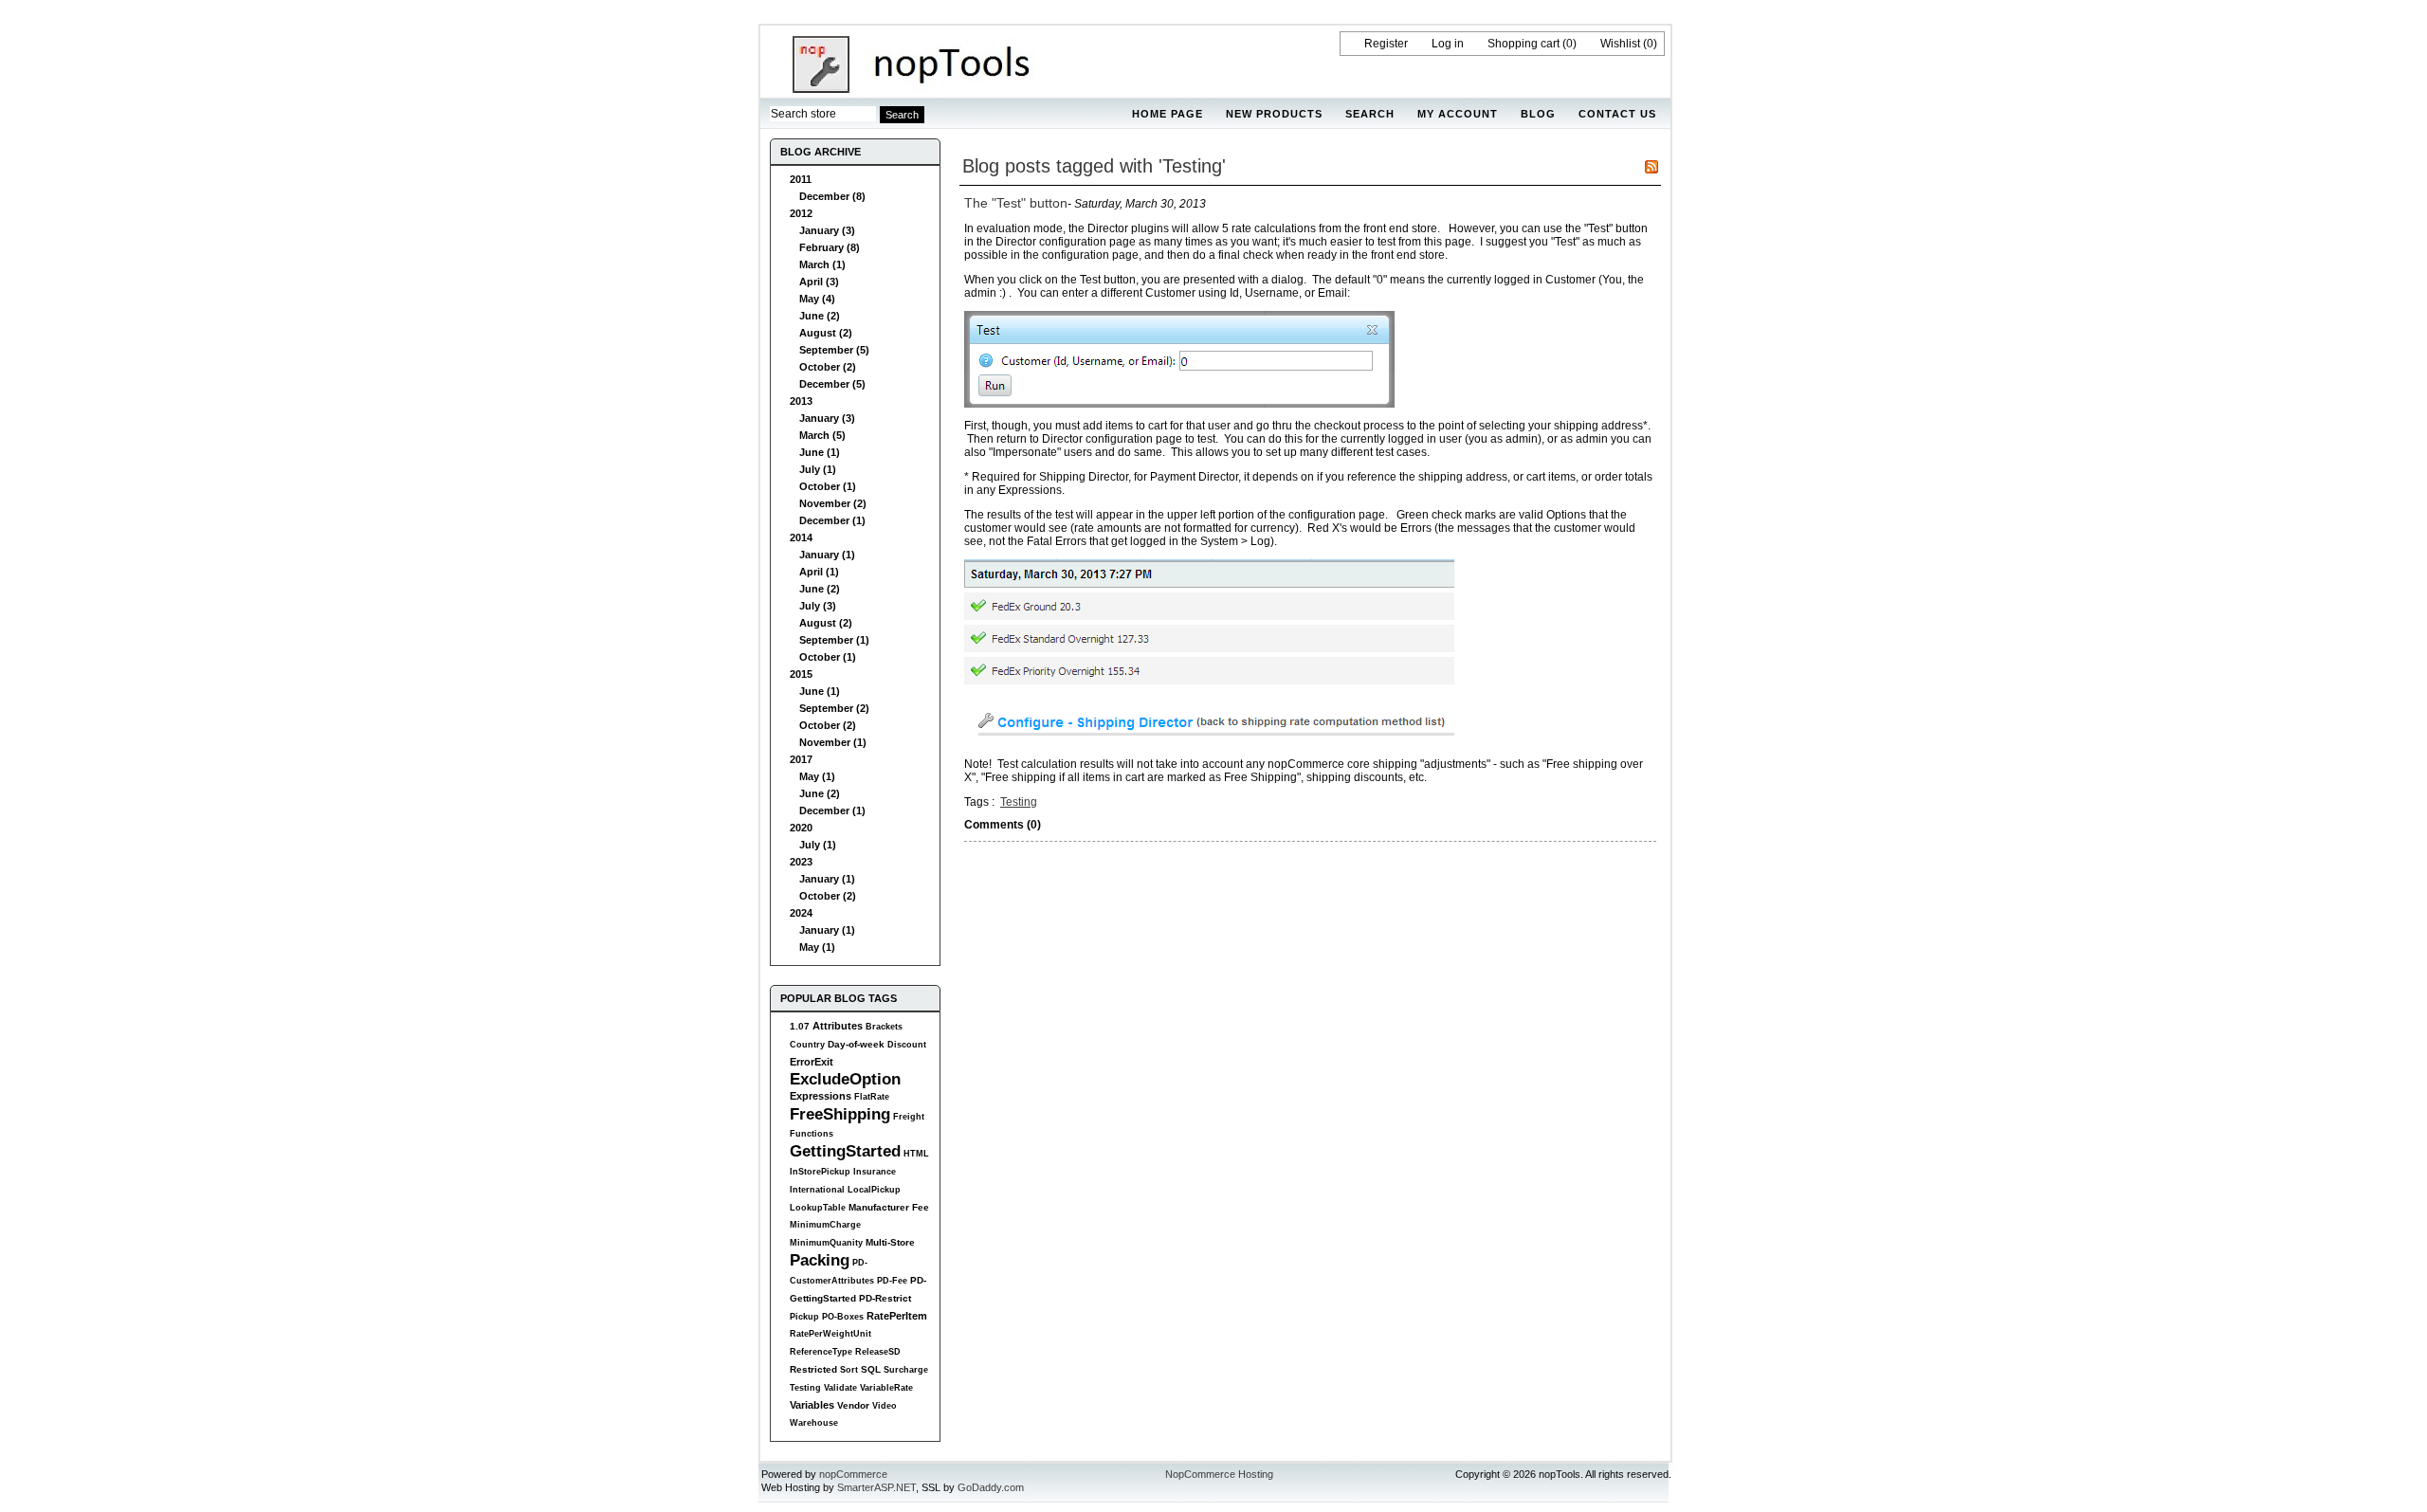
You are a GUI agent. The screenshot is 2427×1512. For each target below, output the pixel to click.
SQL (871, 1369)
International (817, 1190)
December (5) (832, 384)
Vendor (853, 1405)
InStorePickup (820, 1172)
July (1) (818, 469)
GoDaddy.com (991, 1487)
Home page (1168, 114)
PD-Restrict (885, 1298)
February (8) (830, 247)
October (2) (828, 367)
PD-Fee (892, 1281)
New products (1274, 114)
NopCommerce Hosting (1219, 1474)
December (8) (832, 196)
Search (1370, 114)
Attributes (838, 1026)
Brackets (884, 1027)
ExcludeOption (845, 1079)
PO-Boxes (843, 1317)
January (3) (827, 230)
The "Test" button (1016, 203)
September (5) (834, 350)
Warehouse (814, 1423)
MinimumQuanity (826, 1243)
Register (1386, 44)
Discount (907, 1045)
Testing (805, 1388)
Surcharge (906, 1370)
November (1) (833, 742)
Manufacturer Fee (889, 1207)
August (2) (826, 333)
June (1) (820, 452)
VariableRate (886, 1388)
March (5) (822, 435)
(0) (1569, 44)
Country (807, 1045)
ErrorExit (812, 1062)
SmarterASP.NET (876, 1487)
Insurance (875, 1172)
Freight (909, 1117)
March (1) (822, 264)
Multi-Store (890, 1242)
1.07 (800, 1026)
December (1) (832, 520)
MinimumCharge (825, 1225)
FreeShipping (840, 1114)
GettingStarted (845, 1151)
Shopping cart (1524, 44)
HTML (916, 1154)
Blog (1538, 114)
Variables (812, 1405)
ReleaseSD (878, 1352)
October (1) (828, 486)
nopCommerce (853, 1474)
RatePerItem (897, 1316)
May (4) (817, 299)
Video (885, 1406)
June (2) (820, 316)
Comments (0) (1003, 825)
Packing (820, 1260)
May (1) (817, 776)
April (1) (819, 572)
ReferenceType (821, 1352)
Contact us (1617, 114)
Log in (1448, 44)
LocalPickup (874, 1190)
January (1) (827, 555)
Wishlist (1620, 44)
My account (1458, 114)
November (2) (833, 503)
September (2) (834, 708)
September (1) (834, 640)
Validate (840, 1388)
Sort (849, 1370)
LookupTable (818, 1208)
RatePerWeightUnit (830, 1334)
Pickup (804, 1317)
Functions (812, 1134)
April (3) (819, 282)
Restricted (813, 1369)
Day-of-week (856, 1044)
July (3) (818, 606)
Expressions (821, 1096)
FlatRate (872, 1097)
